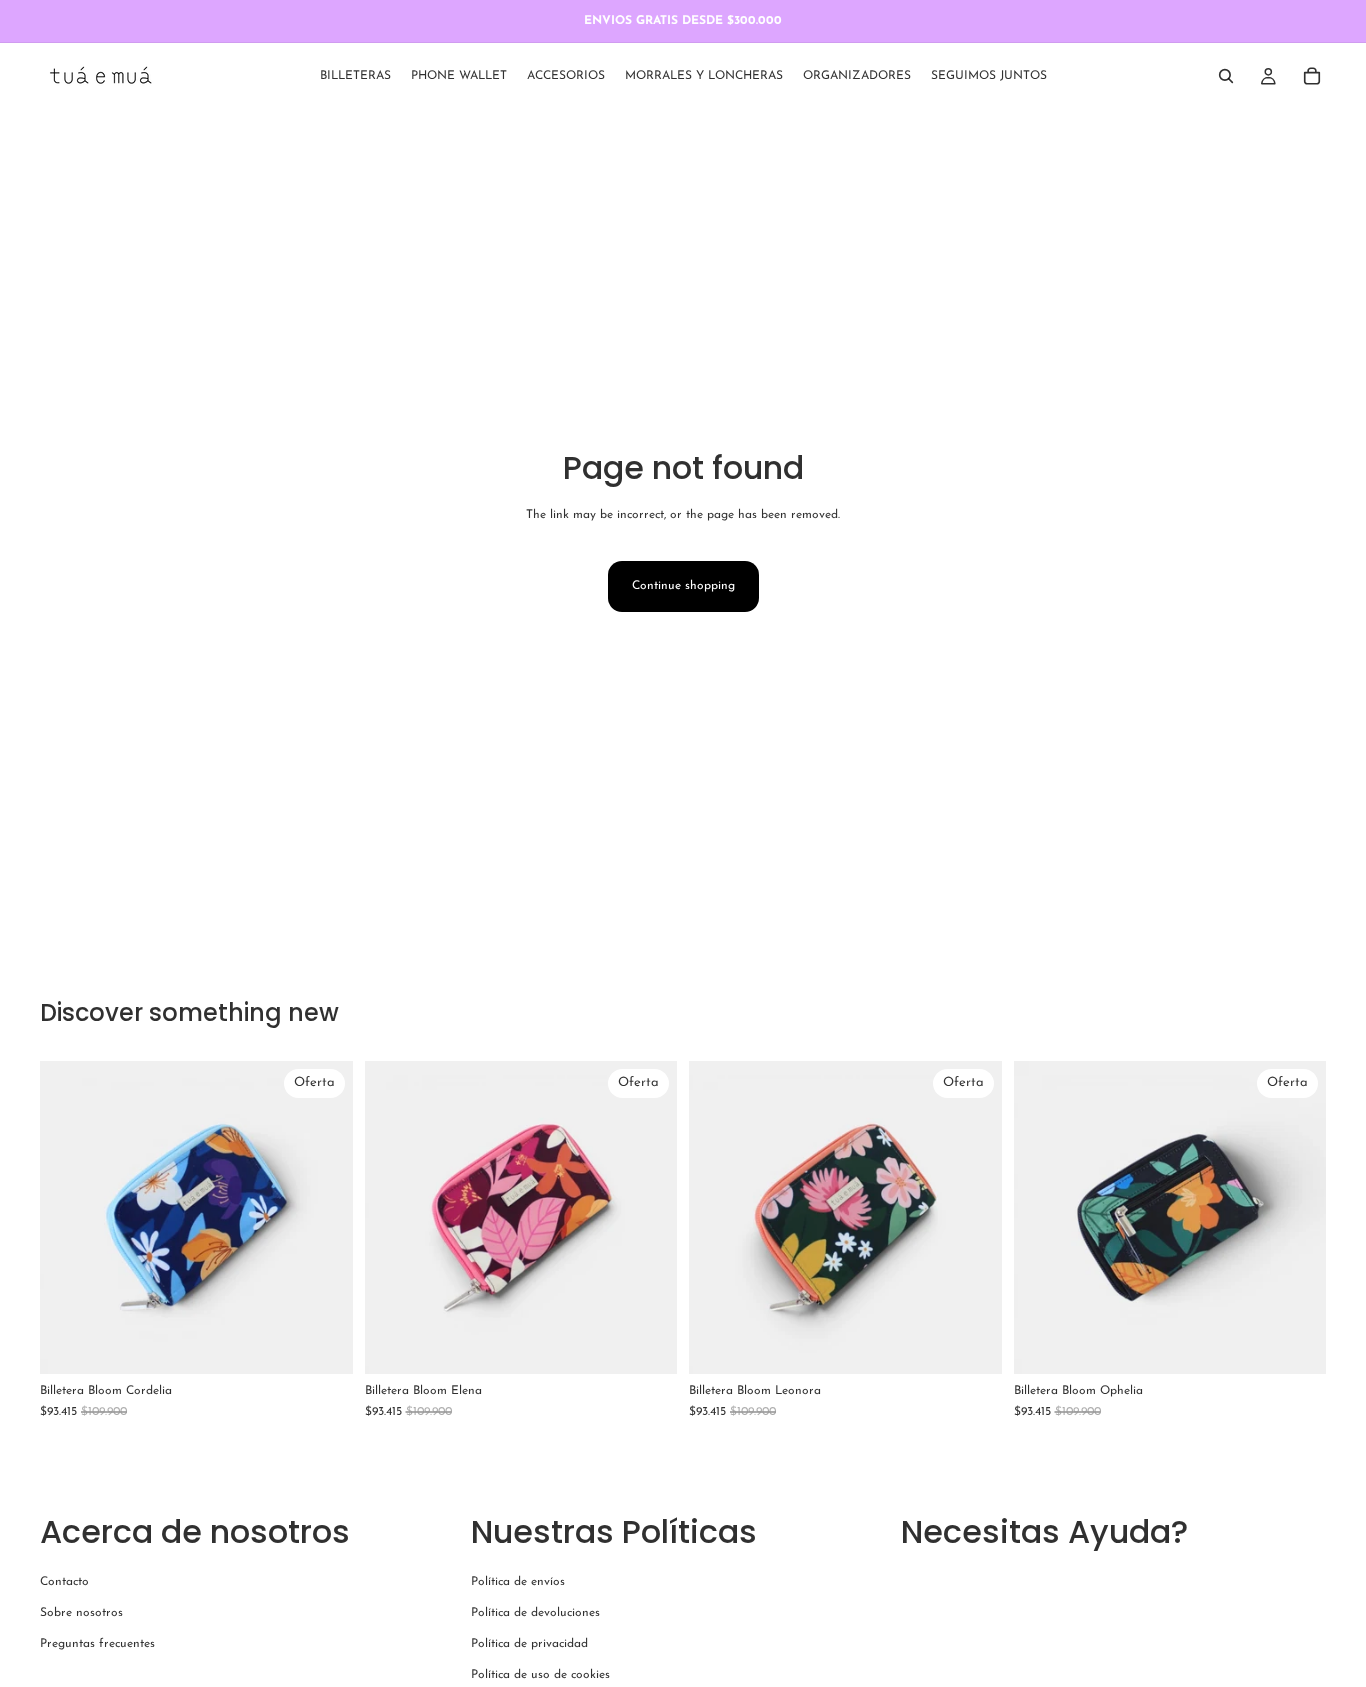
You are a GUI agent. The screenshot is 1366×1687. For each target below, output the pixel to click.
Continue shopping (683, 586)
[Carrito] (1312, 76)
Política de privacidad (529, 1644)
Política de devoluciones (535, 1613)
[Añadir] (322, 1343)
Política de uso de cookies (540, 1676)
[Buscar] (1226, 76)
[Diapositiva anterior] (70, 1217)
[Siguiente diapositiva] (323, 1217)
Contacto (64, 1582)
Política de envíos (518, 1582)
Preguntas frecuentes (97, 1644)
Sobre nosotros (81, 1613)
